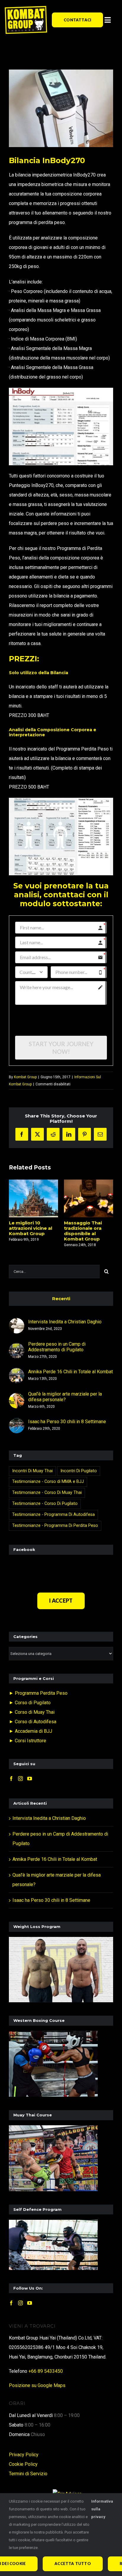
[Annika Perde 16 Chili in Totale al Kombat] (17, 1373)
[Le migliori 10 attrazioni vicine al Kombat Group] (33, 1198)
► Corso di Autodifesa (33, 1722)
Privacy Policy (24, 2455)
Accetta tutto (73, 2564)
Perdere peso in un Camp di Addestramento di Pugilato (57, 1347)
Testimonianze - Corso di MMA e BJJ (48, 1482)
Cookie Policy (23, 2464)
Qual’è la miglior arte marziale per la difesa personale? (65, 1397)
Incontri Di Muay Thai (32, 1471)
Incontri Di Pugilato (79, 1471)
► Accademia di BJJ (30, 1731)
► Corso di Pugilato (30, 1703)
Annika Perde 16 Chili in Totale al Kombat (70, 1372)
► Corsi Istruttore (28, 1741)
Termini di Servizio (28, 2474)
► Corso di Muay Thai (32, 1712)
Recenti (61, 1299)
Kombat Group (25, 1077)
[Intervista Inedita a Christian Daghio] (17, 1323)
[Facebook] (11, 1779)
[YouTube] (30, 1779)
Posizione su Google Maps (37, 2385)
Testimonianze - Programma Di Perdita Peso (55, 1526)
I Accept (61, 1601)
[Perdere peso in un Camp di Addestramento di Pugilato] (17, 1348)
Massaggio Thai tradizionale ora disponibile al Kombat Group (83, 1231)
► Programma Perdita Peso (38, 1693)
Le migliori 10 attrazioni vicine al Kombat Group (30, 1228)
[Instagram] (20, 1779)
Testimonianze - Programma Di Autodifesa (53, 1515)
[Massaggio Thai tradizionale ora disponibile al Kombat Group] (89, 1198)
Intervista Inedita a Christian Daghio (65, 1322)
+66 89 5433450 (46, 2371)
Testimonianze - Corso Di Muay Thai (47, 1493)
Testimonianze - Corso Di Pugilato (45, 1504)
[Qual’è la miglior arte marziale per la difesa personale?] (17, 1397)
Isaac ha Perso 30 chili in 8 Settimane (67, 1422)
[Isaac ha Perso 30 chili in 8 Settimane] (17, 1422)
